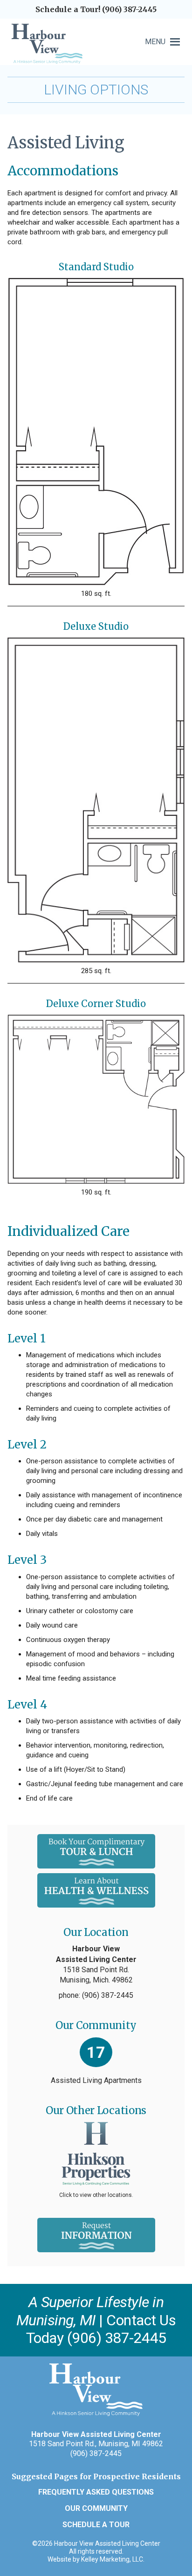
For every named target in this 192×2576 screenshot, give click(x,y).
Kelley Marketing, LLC (112, 2559)
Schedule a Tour (96, 2525)
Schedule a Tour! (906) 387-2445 (96, 9)
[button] (155, 42)
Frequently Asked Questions (96, 2492)
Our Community (96, 2508)
